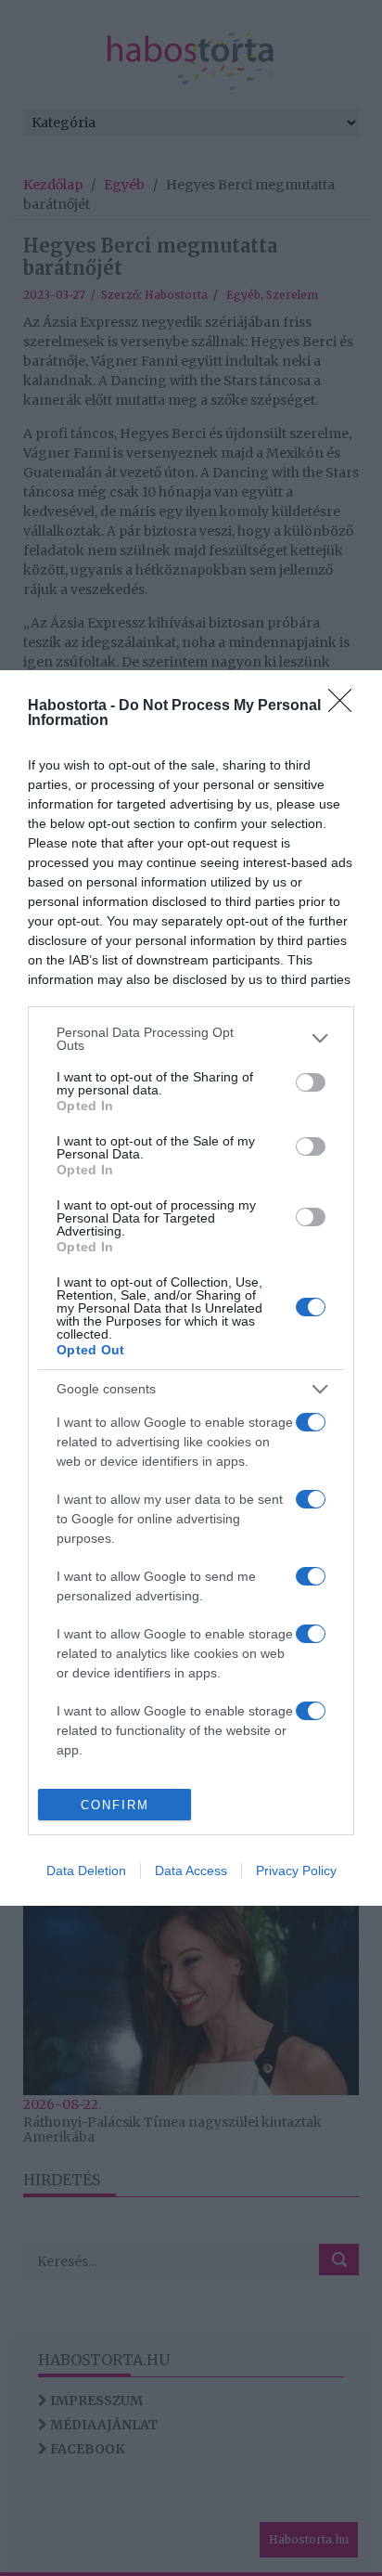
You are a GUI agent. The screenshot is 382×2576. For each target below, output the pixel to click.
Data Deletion (86, 1871)
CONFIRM (115, 1805)
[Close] (346, 706)
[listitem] (191, 1039)
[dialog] (191, 1288)
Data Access (191, 1871)
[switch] (311, 1082)
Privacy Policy (296, 1871)
